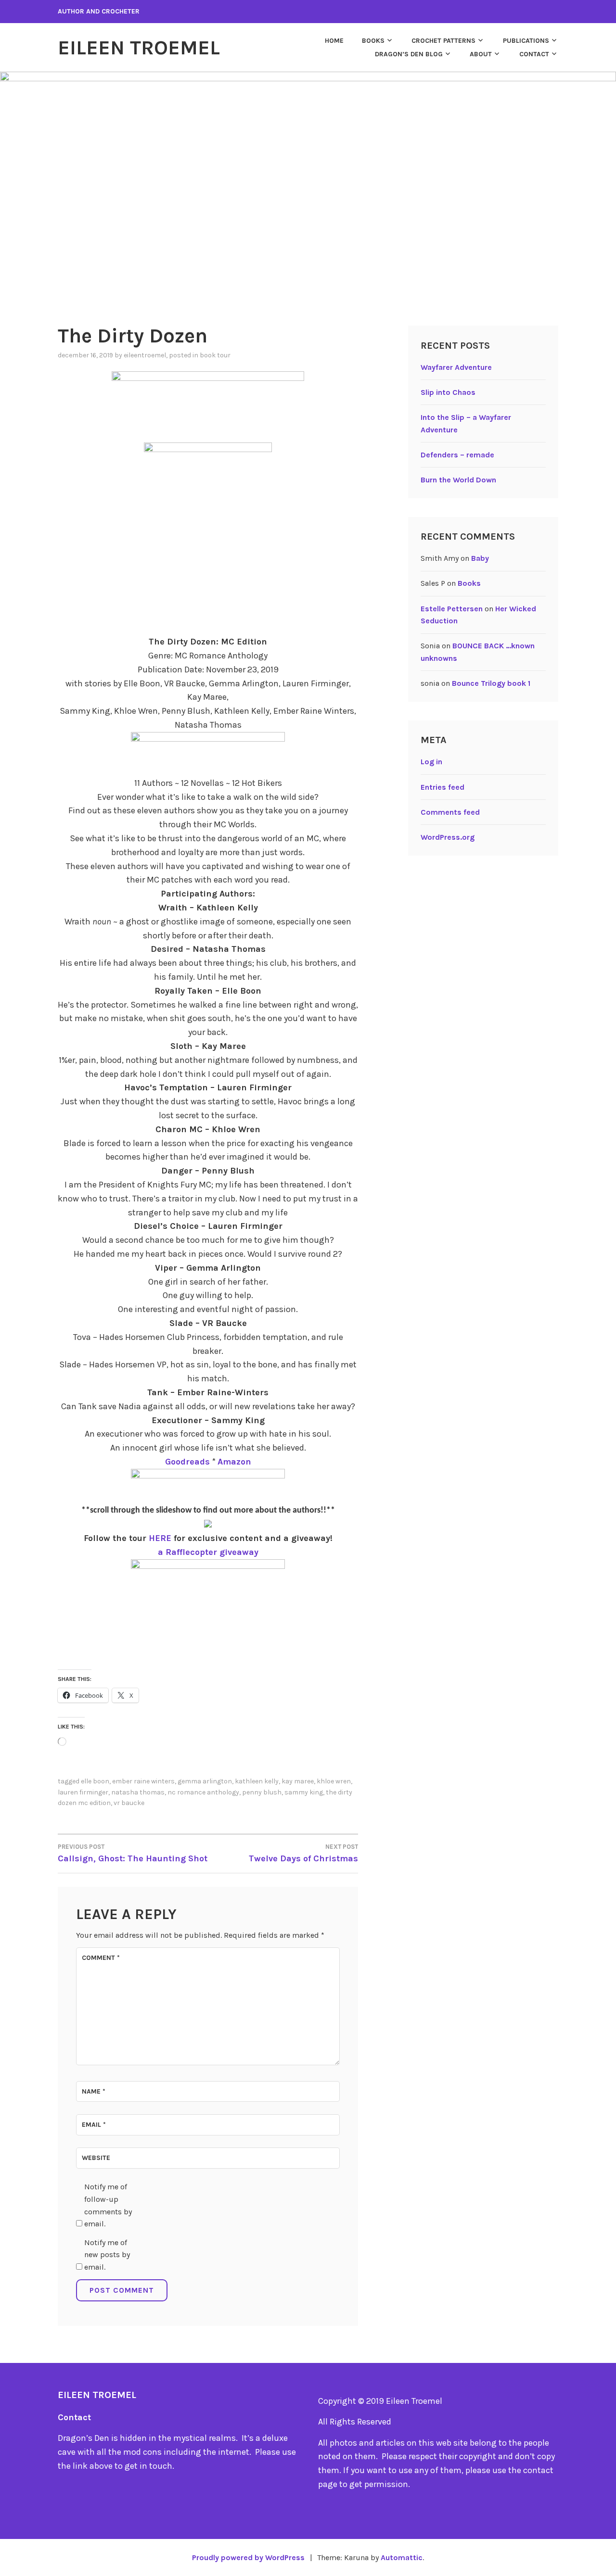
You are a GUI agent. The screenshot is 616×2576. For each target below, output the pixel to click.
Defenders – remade (457, 455)
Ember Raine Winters (143, 1781)
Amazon (234, 1462)
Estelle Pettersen (452, 609)
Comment (101, 1958)
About (481, 54)
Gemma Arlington (205, 1781)
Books (373, 41)
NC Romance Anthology (203, 1792)
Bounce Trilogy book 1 (491, 683)
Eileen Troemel (139, 48)
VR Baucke (129, 1803)
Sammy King (304, 1792)
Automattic (402, 2557)
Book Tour (215, 355)
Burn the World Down (458, 480)
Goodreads (187, 1462)
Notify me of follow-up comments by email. (108, 2205)
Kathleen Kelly (257, 1781)
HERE (160, 1538)
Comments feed (450, 812)
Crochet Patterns (443, 41)
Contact (534, 54)
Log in (431, 762)
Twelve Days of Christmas (303, 1853)
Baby (480, 558)
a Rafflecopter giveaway (208, 1552)
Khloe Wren (334, 1781)
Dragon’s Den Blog (409, 54)
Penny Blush (262, 1792)
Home (334, 41)
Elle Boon (95, 1781)
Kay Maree (298, 1781)
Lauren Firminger (83, 1792)
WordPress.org (448, 837)
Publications (526, 41)
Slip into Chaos (448, 392)
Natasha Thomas (138, 1792)
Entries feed (443, 787)
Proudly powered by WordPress (248, 2557)
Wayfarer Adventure (456, 367)
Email (94, 2125)
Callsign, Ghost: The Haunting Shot (133, 1853)
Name (94, 2091)
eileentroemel (145, 355)
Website (96, 2158)
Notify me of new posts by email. (107, 2255)
